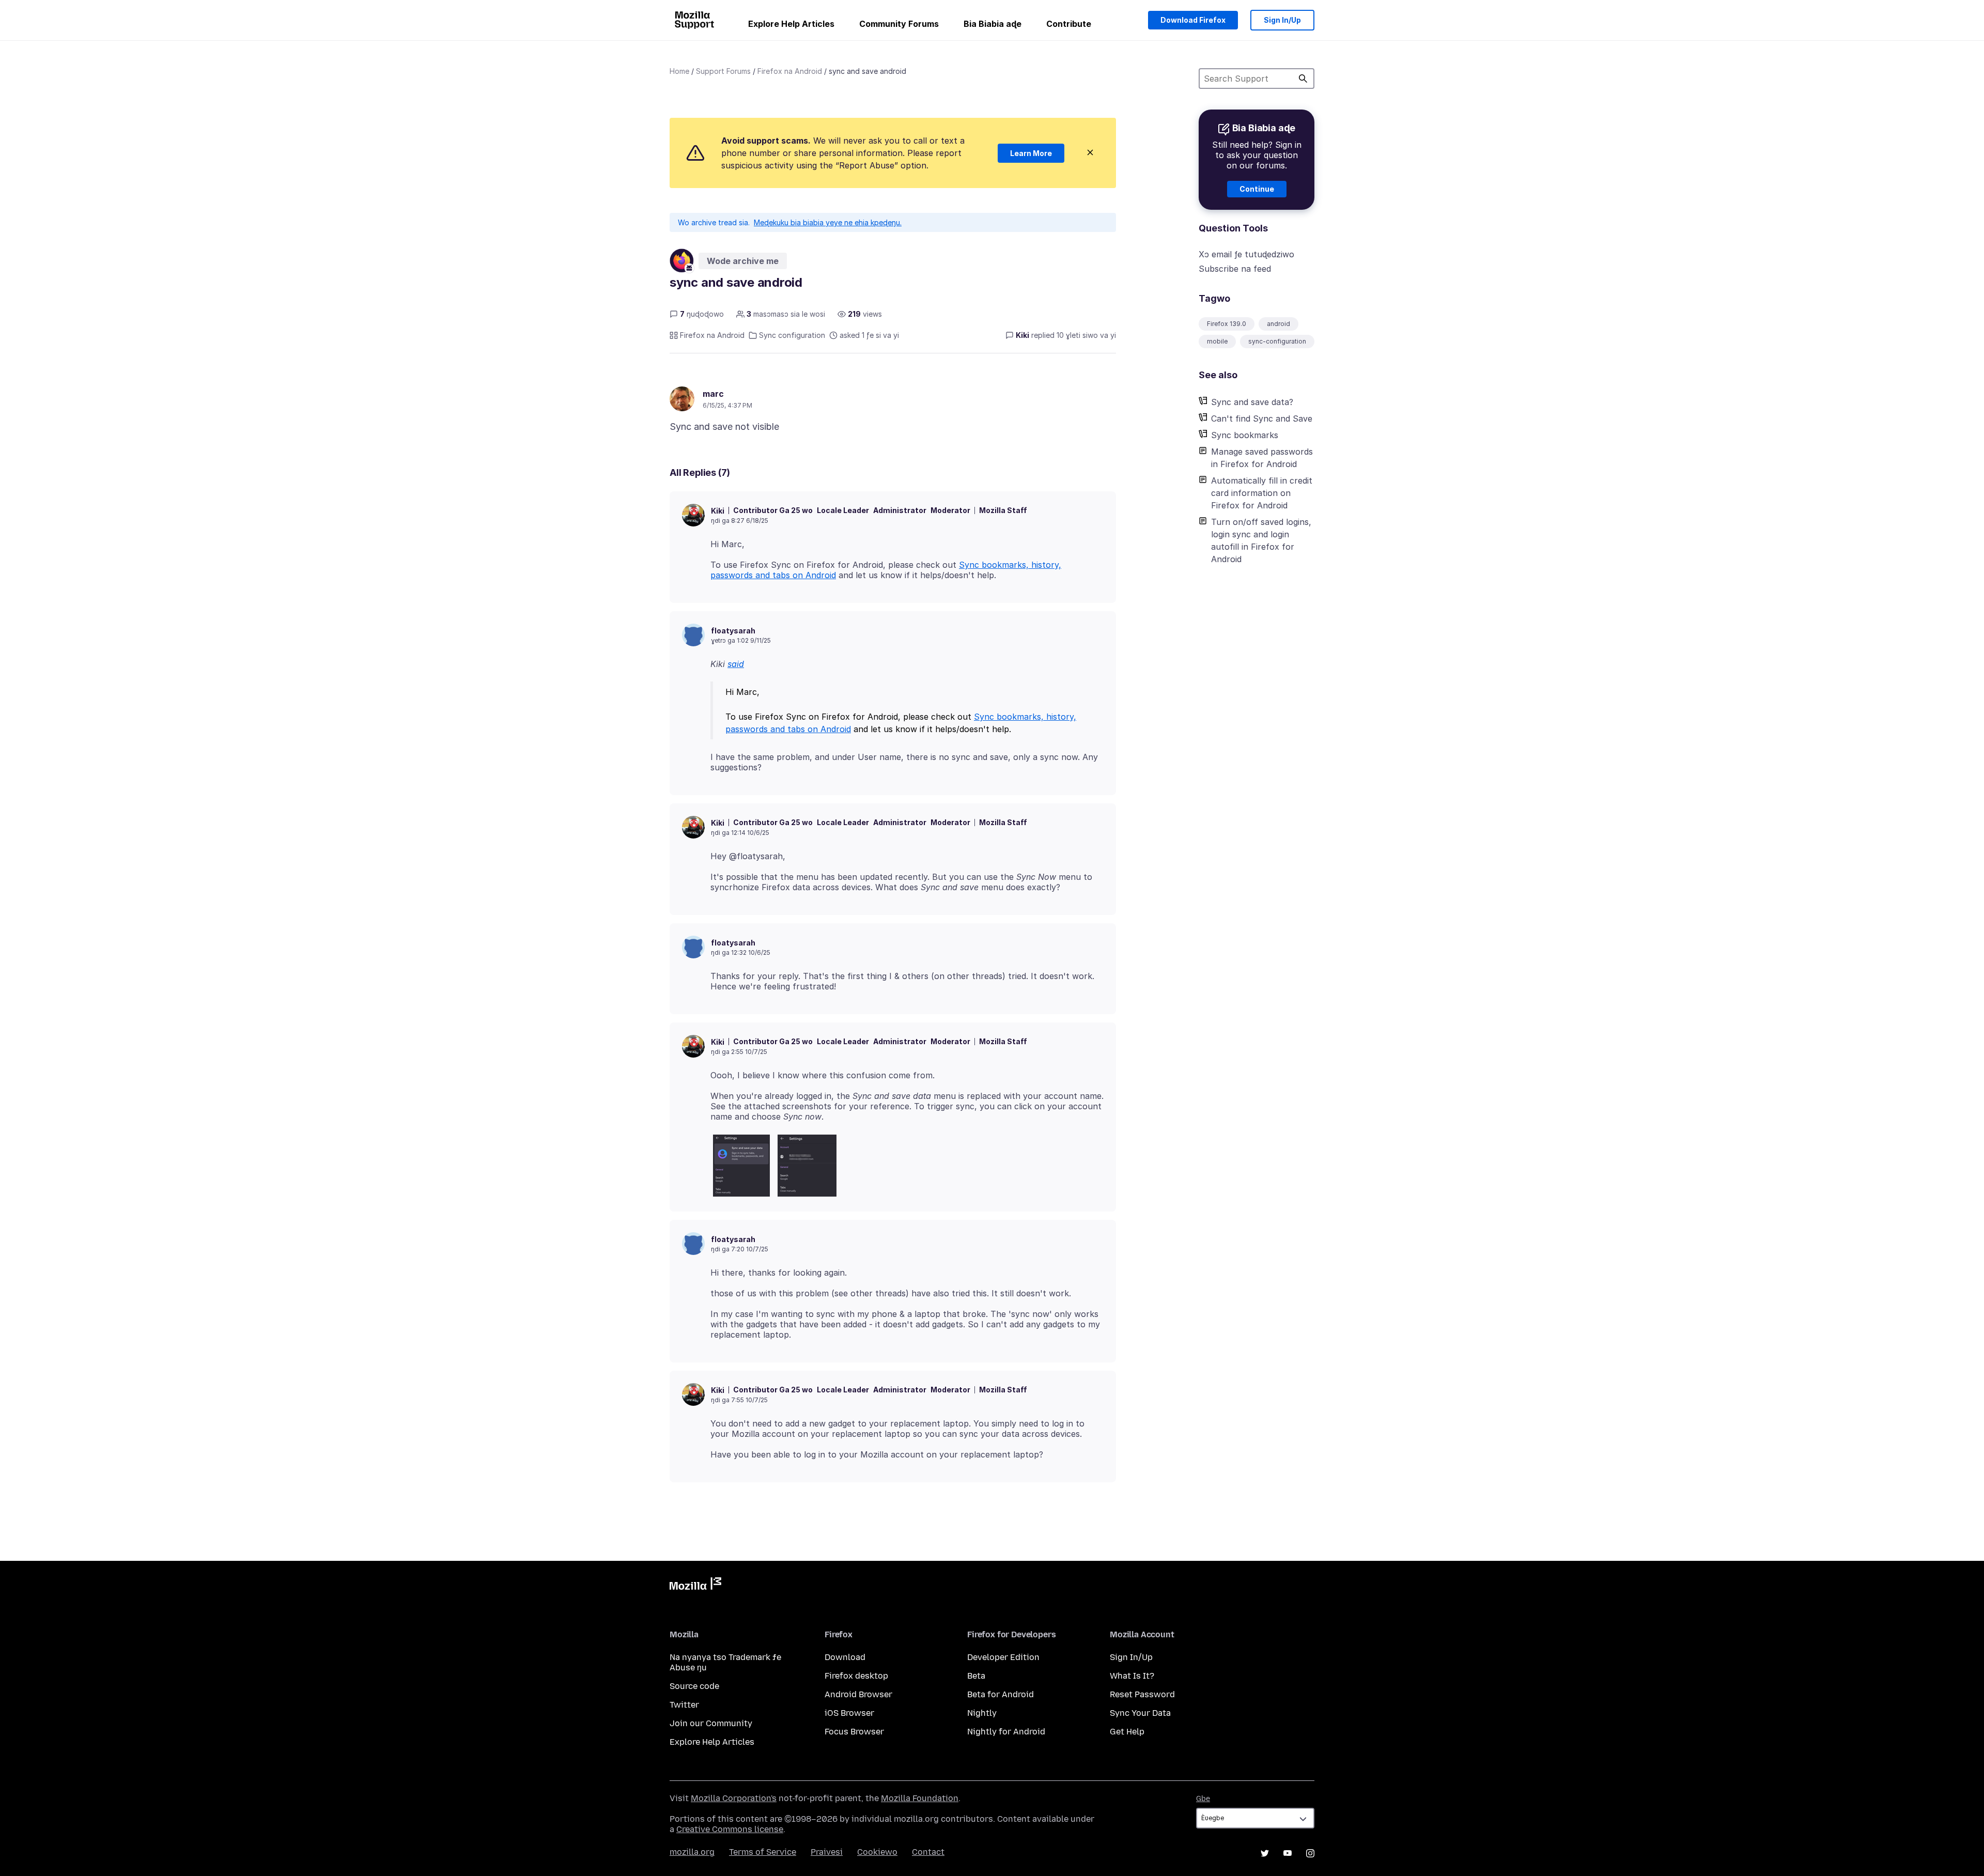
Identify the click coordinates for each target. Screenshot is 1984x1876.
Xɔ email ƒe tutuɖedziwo (1246, 254)
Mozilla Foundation (920, 1798)
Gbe (1203, 1799)
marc (713, 394)
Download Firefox (1193, 20)
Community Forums (899, 24)
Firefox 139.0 (1227, 324)
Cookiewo (877, 1852)
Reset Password (1142, 1694)
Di (1303, 79)
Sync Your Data (1140, 1713)
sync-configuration (1277, 341)
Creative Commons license (730, 1829)
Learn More (1031, 153)
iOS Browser (849, 1713)
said (736, 664)
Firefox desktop (856, 1676)
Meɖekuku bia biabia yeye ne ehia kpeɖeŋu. (828, 222)
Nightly (982, 1713)
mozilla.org (692, 1852)
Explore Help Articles (791, 24)
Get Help (1127, 1732)
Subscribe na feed (1235, 269)
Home (679, 71)
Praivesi (827, 1852)
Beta (976, 1676)
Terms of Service (763, 1852)
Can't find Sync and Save (1262, 418)
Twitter (684, 1705)
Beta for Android (1001, 1694)
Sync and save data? (1252, 402)
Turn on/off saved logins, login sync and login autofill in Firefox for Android (1261, 540)
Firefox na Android (790, 71)
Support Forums (723, 71)
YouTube (1288, 1853)
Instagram (1310, 1853)
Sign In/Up (1282, 20)
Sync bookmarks (1245, 435)
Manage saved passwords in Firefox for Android (1262, 458)
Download (845, 1657)
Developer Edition (1003, 1657)
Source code (694, 1686)
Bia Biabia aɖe (993, 24)
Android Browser (858, 1694)
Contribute (1069, 24)
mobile (1217, 341)
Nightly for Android (1006, 1732)
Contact (928, 1852)
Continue (1257, 189)
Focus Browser (854, 1732)
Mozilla (695, 1586)
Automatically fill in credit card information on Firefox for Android (1262, 493)
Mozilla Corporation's (734, 1798)
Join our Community (711, 1723)
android (1278, 324)
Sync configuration (792, 335)
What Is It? (1132, 1676)
